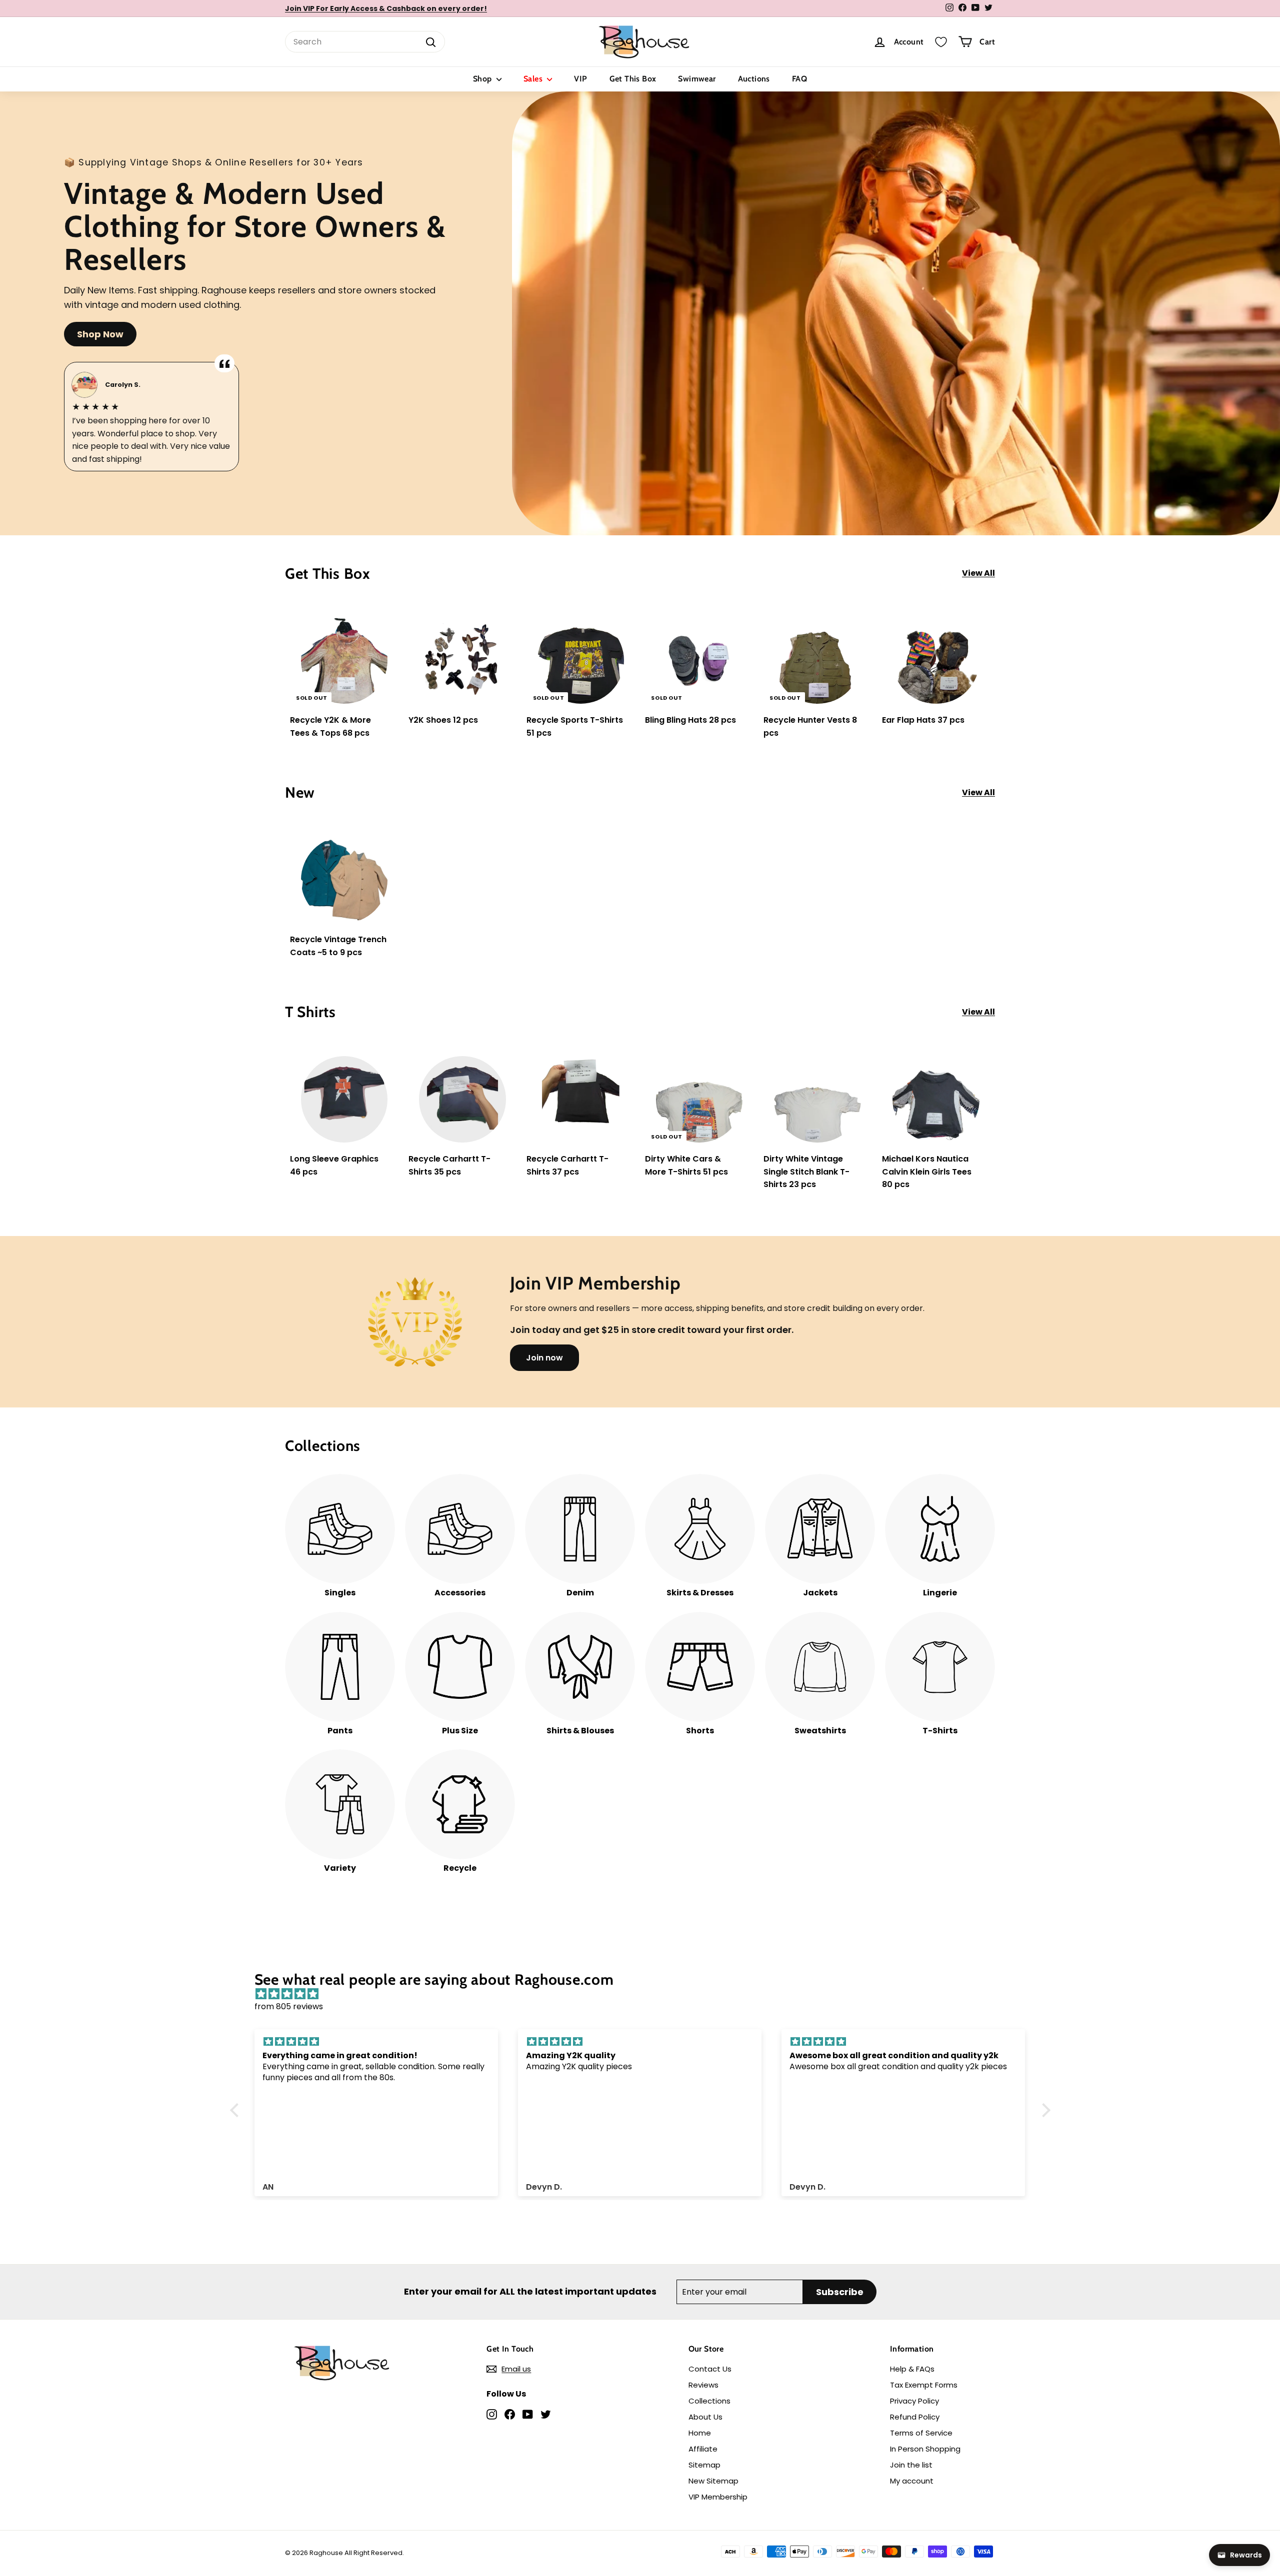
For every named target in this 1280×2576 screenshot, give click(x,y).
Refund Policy (915, 2417)
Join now (544, 1358)
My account (912, 2481)
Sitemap (704, 2465)
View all (978, 573)
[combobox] (365, 42)
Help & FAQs (912, 2369)
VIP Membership (718, 2497)
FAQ (799, 79)
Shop (483, 79)
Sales (534, 79)
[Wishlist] (941, 42)
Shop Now (100, 334)
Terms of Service (921, 2433)
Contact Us (710, 2369)
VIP (580, 79)
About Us (705, 2417)
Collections (709, 2401)
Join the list (911, 2465)
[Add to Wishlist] (392, 642)
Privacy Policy (914, 2401)
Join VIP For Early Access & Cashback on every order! (386, 8)
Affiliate (703, 2449)
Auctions (754, 79)
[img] (645, 1994)
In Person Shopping (925, 2449)
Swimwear (697, 79)
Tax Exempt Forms (924, 2385)
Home (700, 2433)
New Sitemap (713, 2481)
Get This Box (633, 79)
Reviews (703, 2385)
